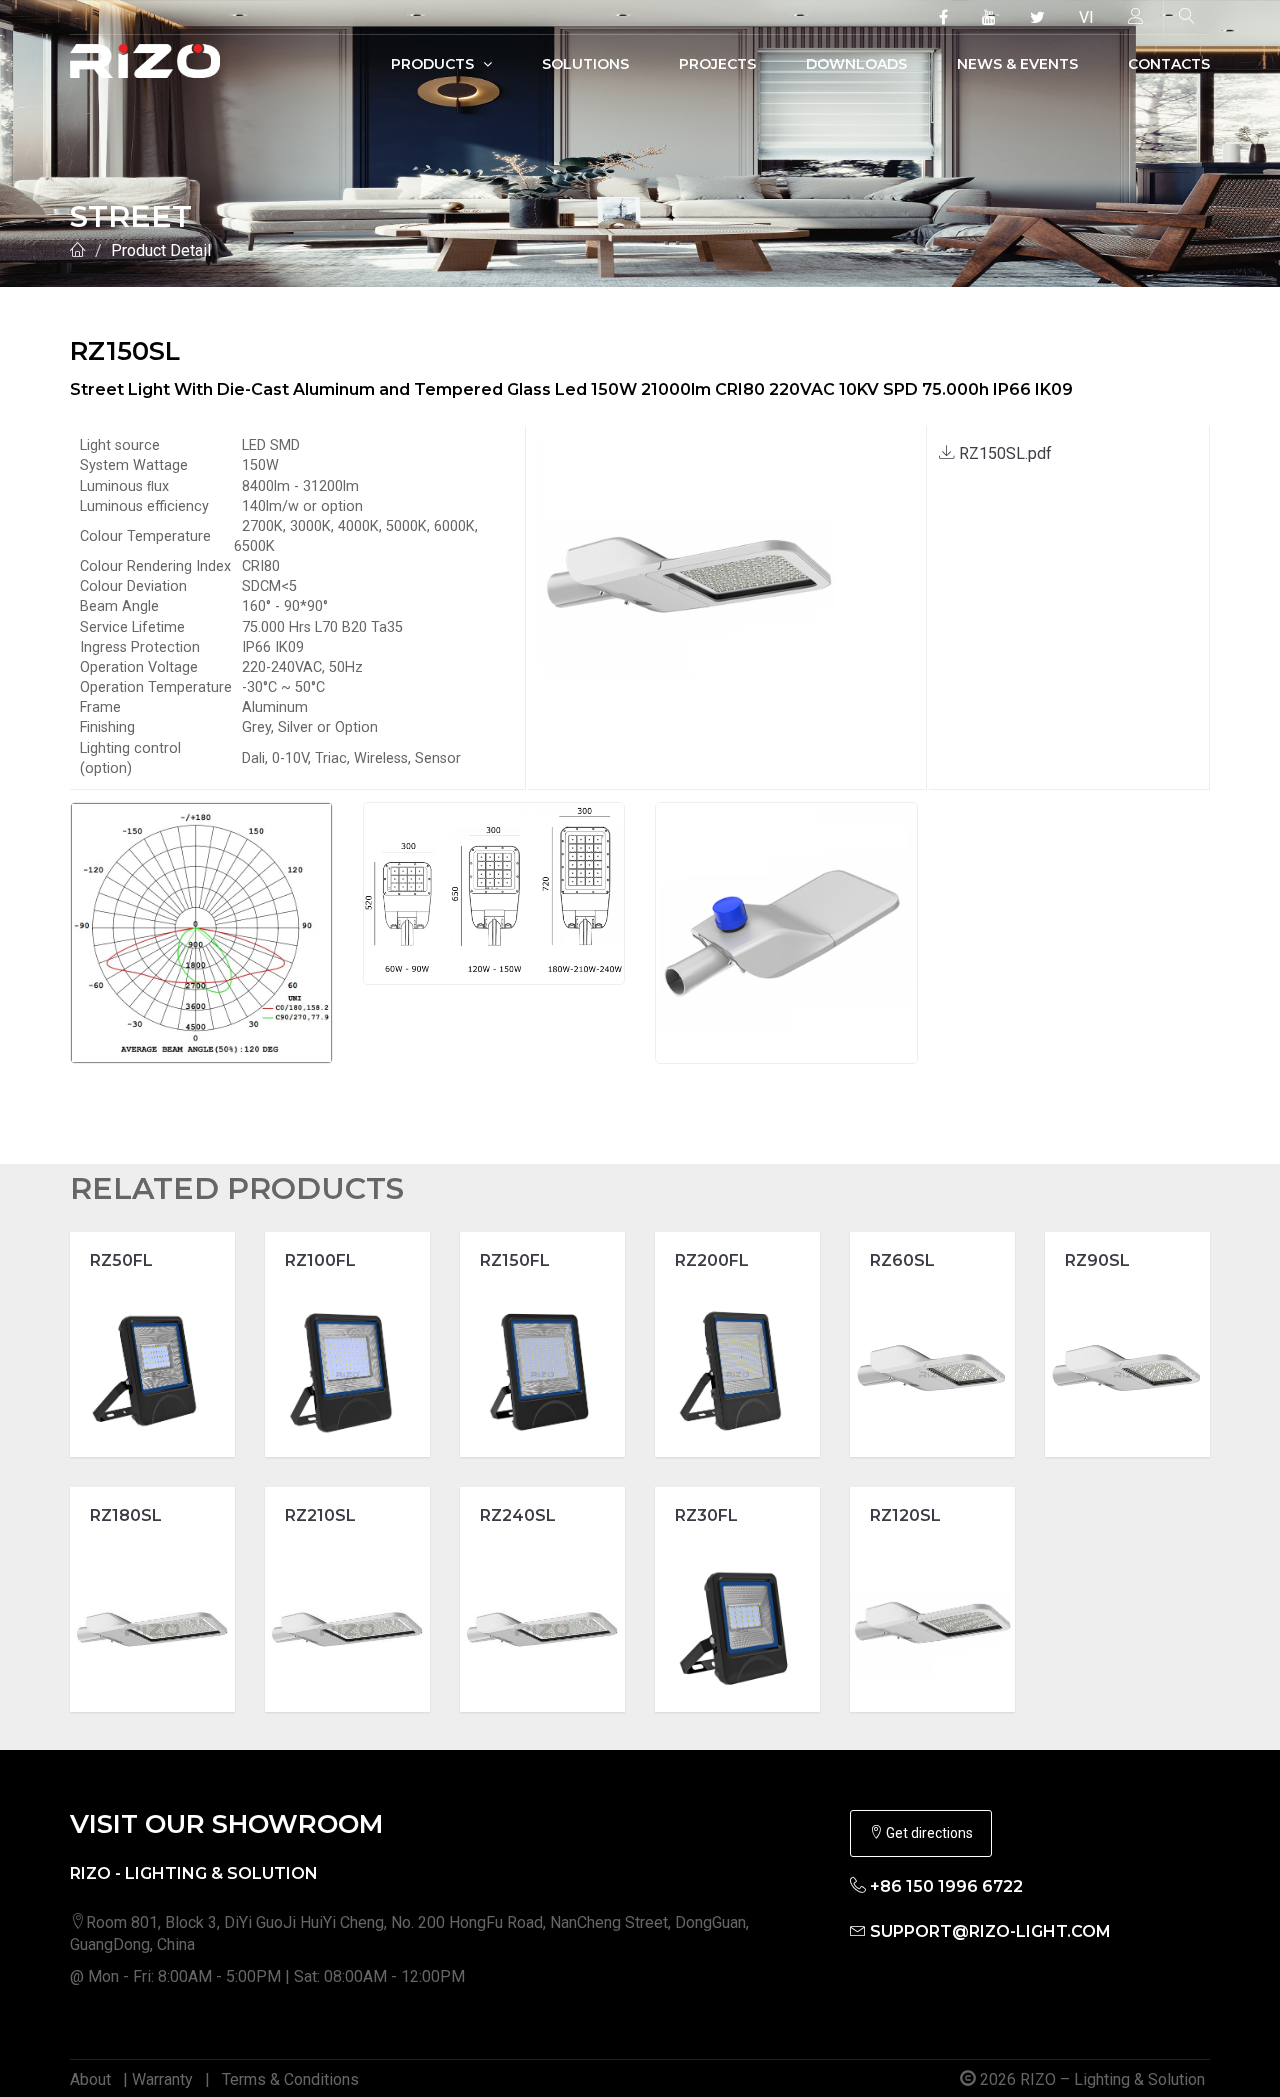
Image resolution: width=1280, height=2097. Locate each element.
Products (434, 64)
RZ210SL (320, 1515)
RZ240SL (518, 1515)
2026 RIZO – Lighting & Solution (1090, 2079)
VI (1086, 17)
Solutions (585, 64)
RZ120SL (905, 1515)
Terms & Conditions (290, 2079)
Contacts (1169, 64)
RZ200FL (712, 1260)
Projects (717, 64)
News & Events (1017, 64)
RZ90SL (1097, 1260)
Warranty (162, 2079)
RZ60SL (902, 1260)
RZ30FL (706, 1515)
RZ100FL (320, 1260)
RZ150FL (515, 1260)
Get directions (928, 1833)
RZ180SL (126, 1515)
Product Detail (161, 250)
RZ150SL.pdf (1003, 453)
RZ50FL (121, 1260)
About (90, 2079)
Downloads (856, 64)
